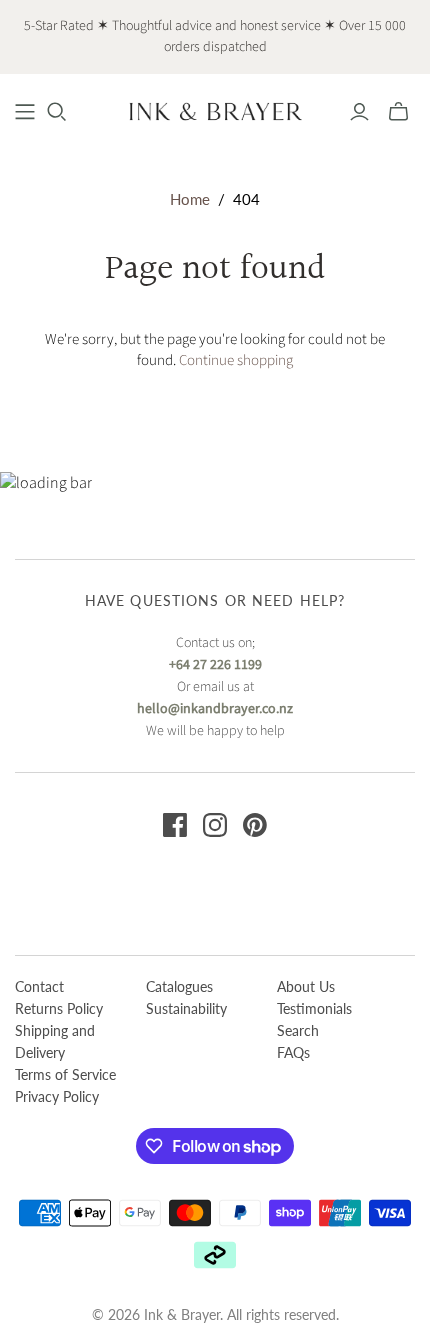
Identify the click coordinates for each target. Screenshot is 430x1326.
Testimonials (314, 1008)
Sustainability (186, 1008)
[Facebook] (175, 825)
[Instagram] (215, 825)
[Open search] (57, 112)
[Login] (359, 112)
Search (298, 1030)
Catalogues (179, 986)
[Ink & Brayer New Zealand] (215, 110)
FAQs (293, 1052)
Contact (39, 986)
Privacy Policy (57, 1096)
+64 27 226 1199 (215, 665)
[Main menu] (25, 112)
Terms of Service (65, 1074)
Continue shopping (236, 360)
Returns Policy (59, 1008)
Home (190, 199)
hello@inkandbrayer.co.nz (215, 709)
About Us (306, 986)
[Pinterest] (255, 825)
